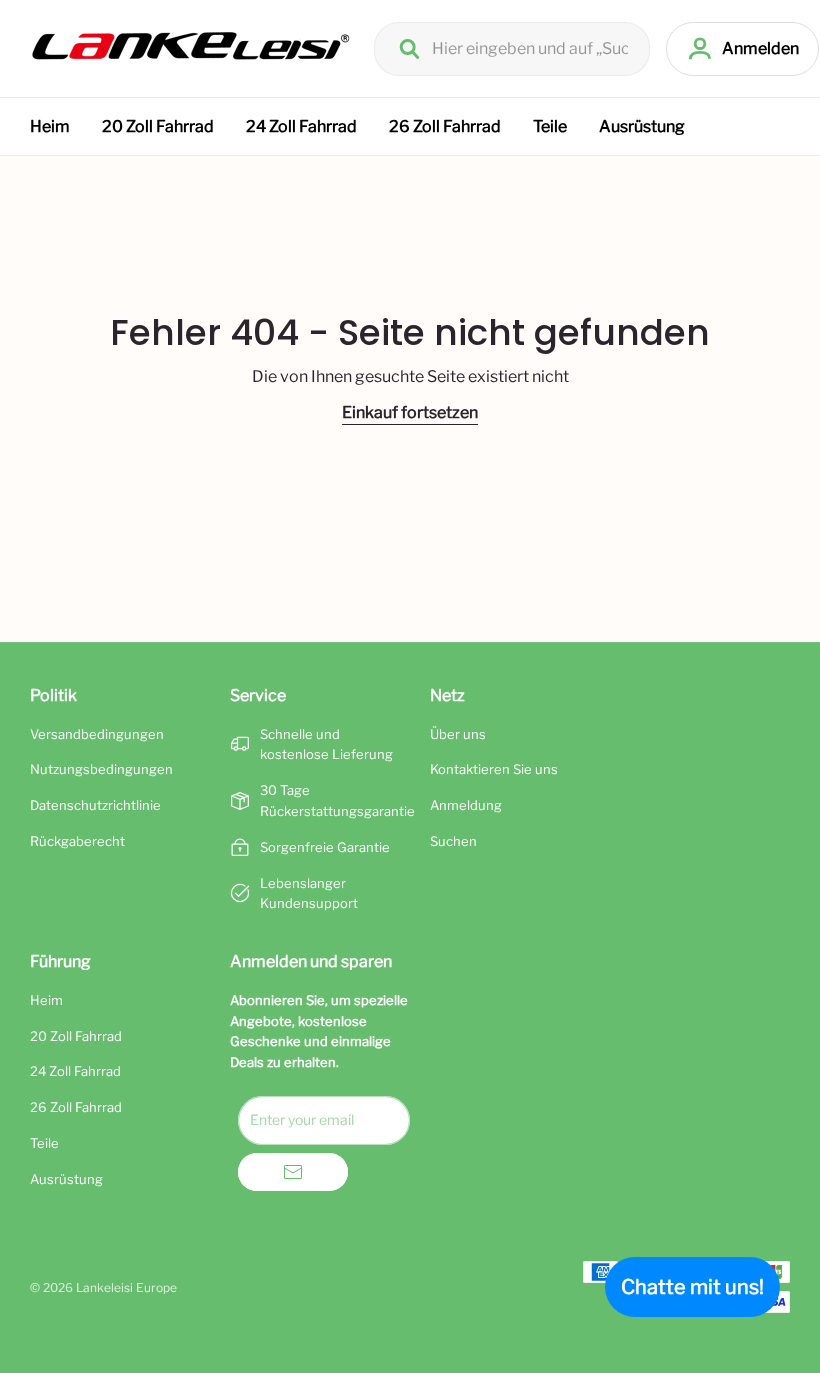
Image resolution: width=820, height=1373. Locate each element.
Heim (50, 126)
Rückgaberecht (77, 841)
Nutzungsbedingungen (101, 769)
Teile (550, 126)
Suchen (453, 841)
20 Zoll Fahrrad (158, 126)
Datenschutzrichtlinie (95, 805)
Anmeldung (466, 805)
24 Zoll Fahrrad (301, 126)
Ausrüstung (642, 126)
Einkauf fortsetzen (410, 412)
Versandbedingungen (97, 734)
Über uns (458, 734)
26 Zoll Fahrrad (445, 126)
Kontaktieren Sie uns (494, 769)
